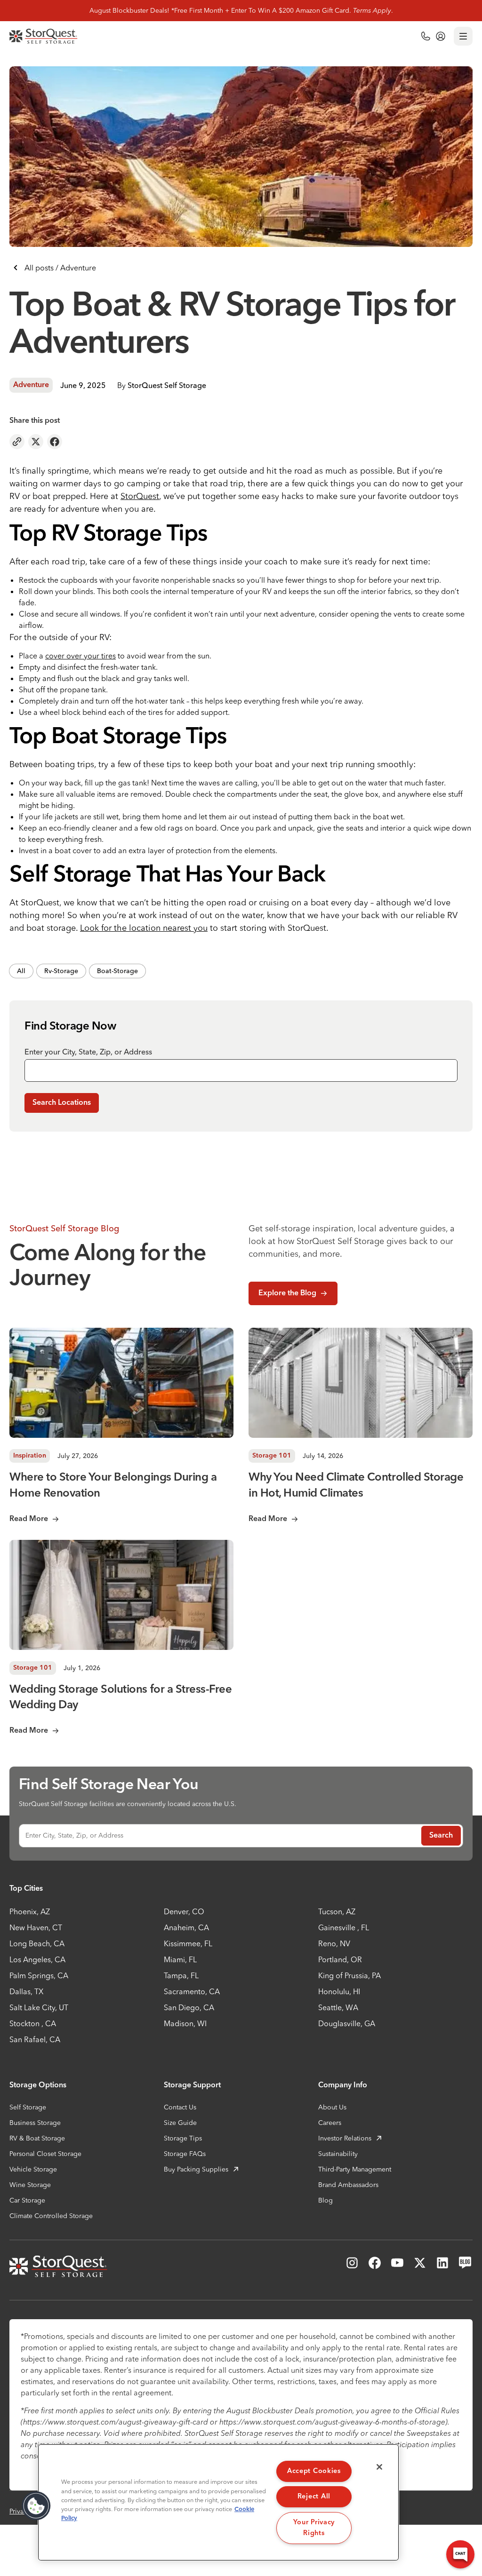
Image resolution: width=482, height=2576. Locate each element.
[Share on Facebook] (55, 442)
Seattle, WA (338, 2007)
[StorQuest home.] (44, 36)
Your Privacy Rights (314, 2528)
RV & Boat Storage (37, 2138)
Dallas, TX (26, 1991)
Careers (330, 2123)
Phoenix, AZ (30, 1911)
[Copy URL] (17, 442)
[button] (36, 2506)
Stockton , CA (33, 2023)
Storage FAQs (185, 2154)
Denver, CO (184, 1911)
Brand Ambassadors (348, 2185)
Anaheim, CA (186, 1927)
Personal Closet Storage (45, 2154)
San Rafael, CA (35, 2039)
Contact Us (180, 2107)
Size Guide (180, 2123)
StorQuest (140, 496)
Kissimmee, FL (188, 1943)
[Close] (379, 2467)
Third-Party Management (355, 2169)
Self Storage (28, 2107)
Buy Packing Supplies (196, 2169)
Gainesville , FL (344, 1927)
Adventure (31, 385)
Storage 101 (272, 1456)
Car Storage (27, 2200)
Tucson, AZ (337, 1911)
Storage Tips (183, 2138)
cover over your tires (80, 656)
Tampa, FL (181, 1975)
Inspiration (30, 1456)
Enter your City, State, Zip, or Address (88, 1052)
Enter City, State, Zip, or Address (74, 1835)
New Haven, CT (36, 1927)
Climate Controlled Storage (51, 2216)
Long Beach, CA (37, 1943)
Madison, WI (185, 2023)
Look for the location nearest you (144, 928)
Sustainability (338, 2154)
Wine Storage (30, 2185)
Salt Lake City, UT (39, 2007)
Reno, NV (334, 1943)
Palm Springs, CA (39, 1975)
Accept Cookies (314, 2471)
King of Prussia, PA (349, 1975)
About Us (332, 2107)
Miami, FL (180, 1959)
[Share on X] (36, 442)
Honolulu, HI (339, 1991)
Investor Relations (345, 2138)
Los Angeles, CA (37, 1959)
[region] (218, 2502)
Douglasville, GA (347, 2023)
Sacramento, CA (192, 1991)
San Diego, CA (189, 2007)
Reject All (314, 2497)
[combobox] (241, 1070)
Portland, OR (340, 1959)
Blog (325, 2200)
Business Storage (35, 2123)
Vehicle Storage (33, 2169)
